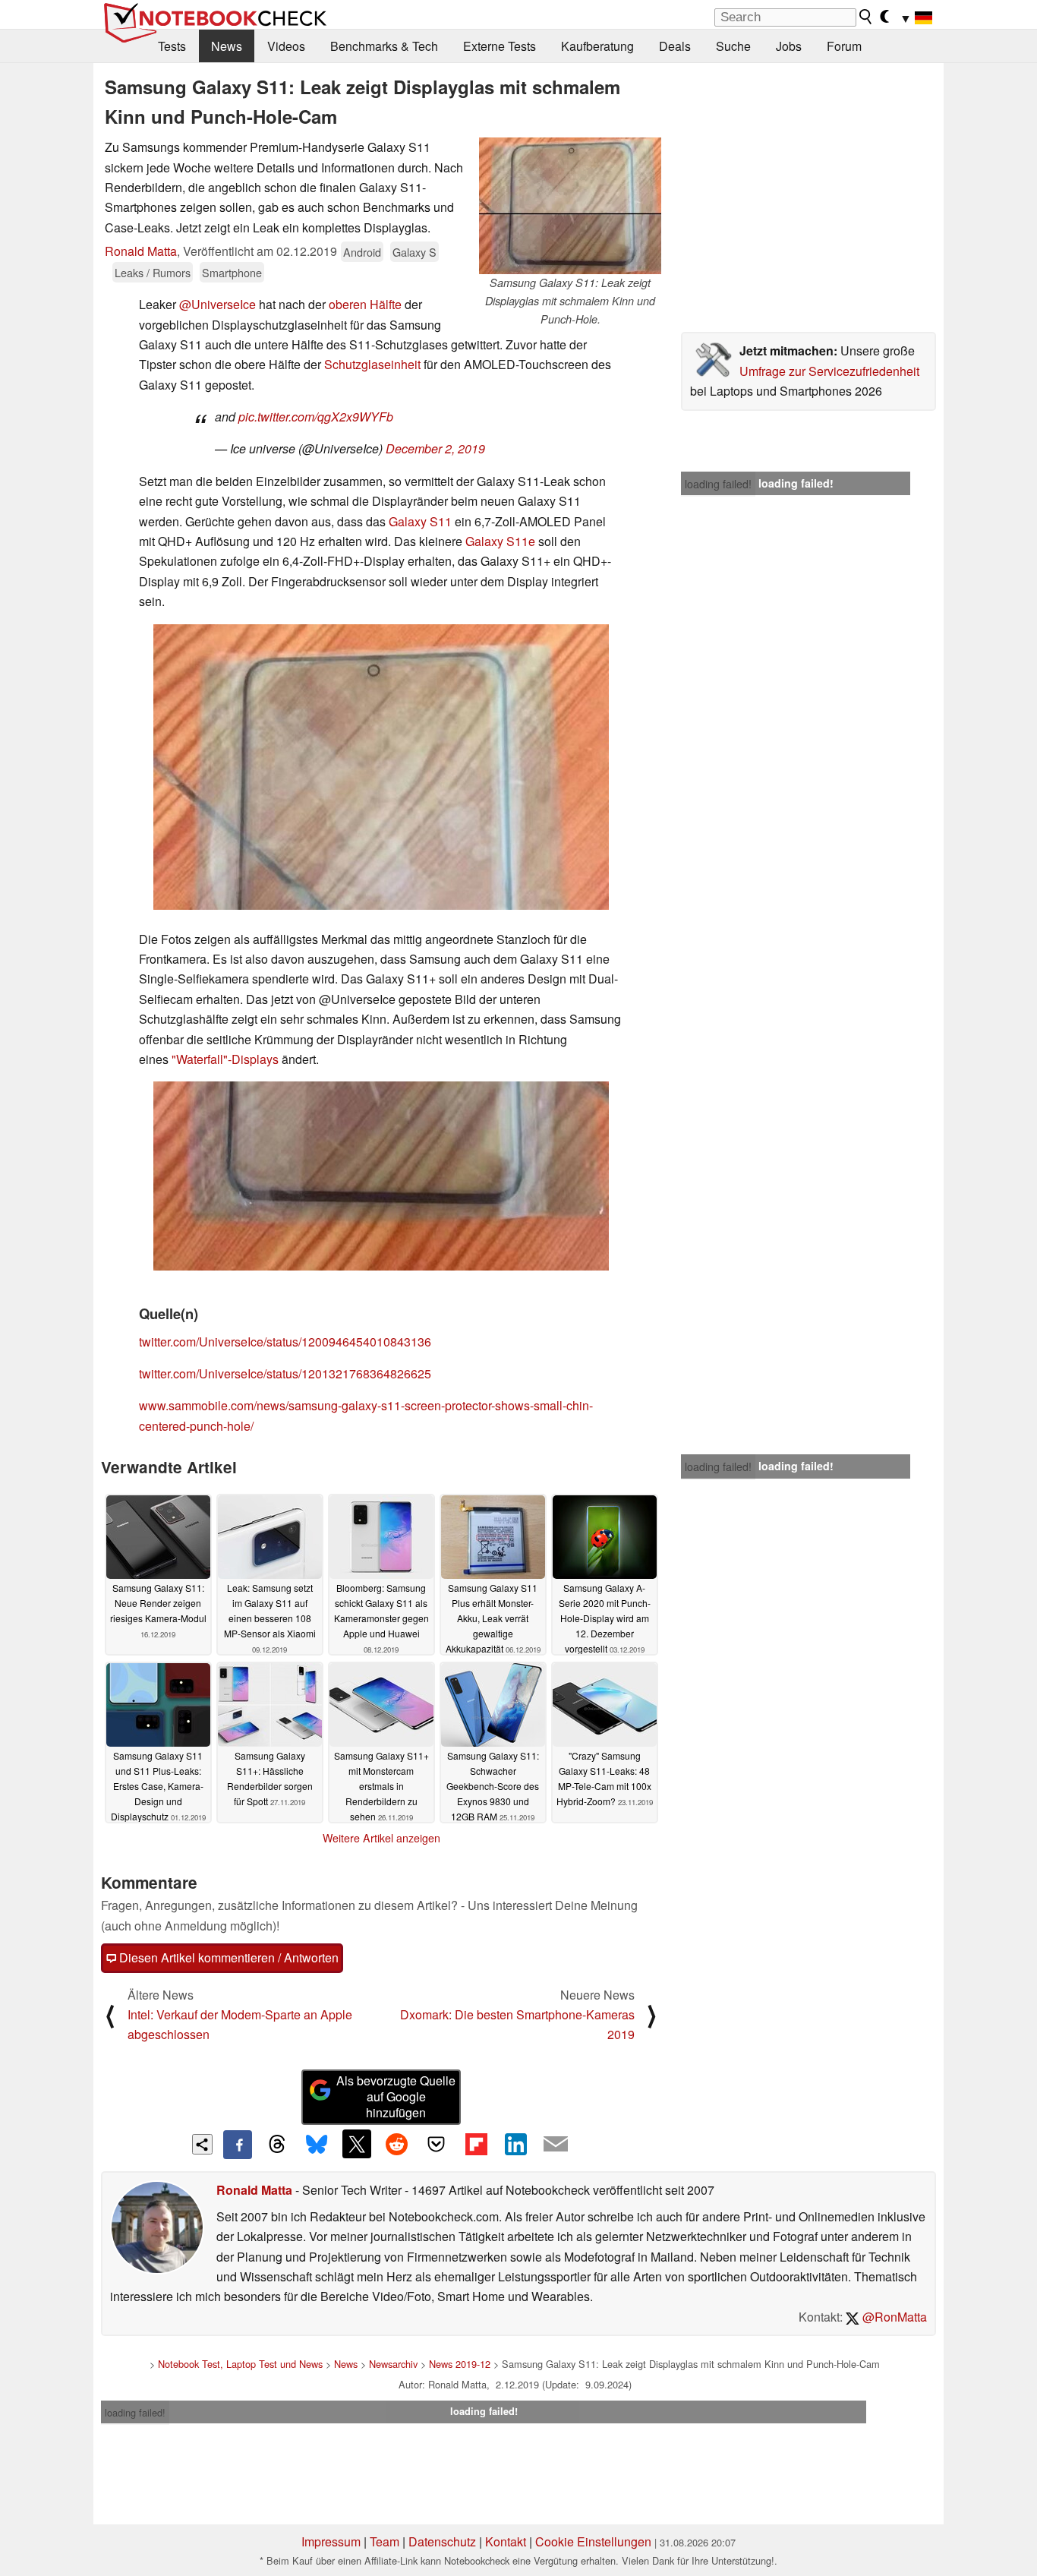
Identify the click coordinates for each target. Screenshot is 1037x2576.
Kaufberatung (597, 46)
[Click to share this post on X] (357, 2144)
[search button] (866, 17)
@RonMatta (893, 2317)
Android (362, 252)
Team (385, 2541)
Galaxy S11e (500, 541)
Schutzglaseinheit (372, 364)
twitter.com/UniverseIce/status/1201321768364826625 (285, 1373)
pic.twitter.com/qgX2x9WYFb (316, 417)
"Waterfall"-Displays (225, 1059)
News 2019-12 (460, 2364)
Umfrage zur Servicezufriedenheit (829, 371)
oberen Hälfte (365, 304)
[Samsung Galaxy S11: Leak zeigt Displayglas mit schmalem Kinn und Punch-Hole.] (570, 206)
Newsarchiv (393, 2364)
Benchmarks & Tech (384, 46)
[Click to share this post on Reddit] (396, 2144)
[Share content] (202, 2144)
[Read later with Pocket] (437, 2144)
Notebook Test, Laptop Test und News (240, 2364)
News (227, 46)
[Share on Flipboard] (476, 2144)
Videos (286, 46)
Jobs (789, 46)
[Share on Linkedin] (515, 2144)
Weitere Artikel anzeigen (381, 1838)
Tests (172, 46)
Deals (675, 46)
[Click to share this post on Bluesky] (317, 2145)
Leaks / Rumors (153, 272)
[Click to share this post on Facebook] (238, 2145)
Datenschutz (442, 2541)
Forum (844, 46)
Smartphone (232, 272)
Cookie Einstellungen (593, 2541)
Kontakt (506, 2541)
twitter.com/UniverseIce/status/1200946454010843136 (285, 1342)
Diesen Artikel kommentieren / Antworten (227, 1957)
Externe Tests (500, 46)
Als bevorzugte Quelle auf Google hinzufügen (396, 2096)
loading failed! (718, 484)
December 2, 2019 (435, 448)
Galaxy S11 (420, 521)
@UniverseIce (217, 304)
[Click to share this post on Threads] (277, 2145)
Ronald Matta (141, 251)
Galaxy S (414, 252)
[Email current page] (556, 2145)
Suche (733, 46)
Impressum (331, 2541)
